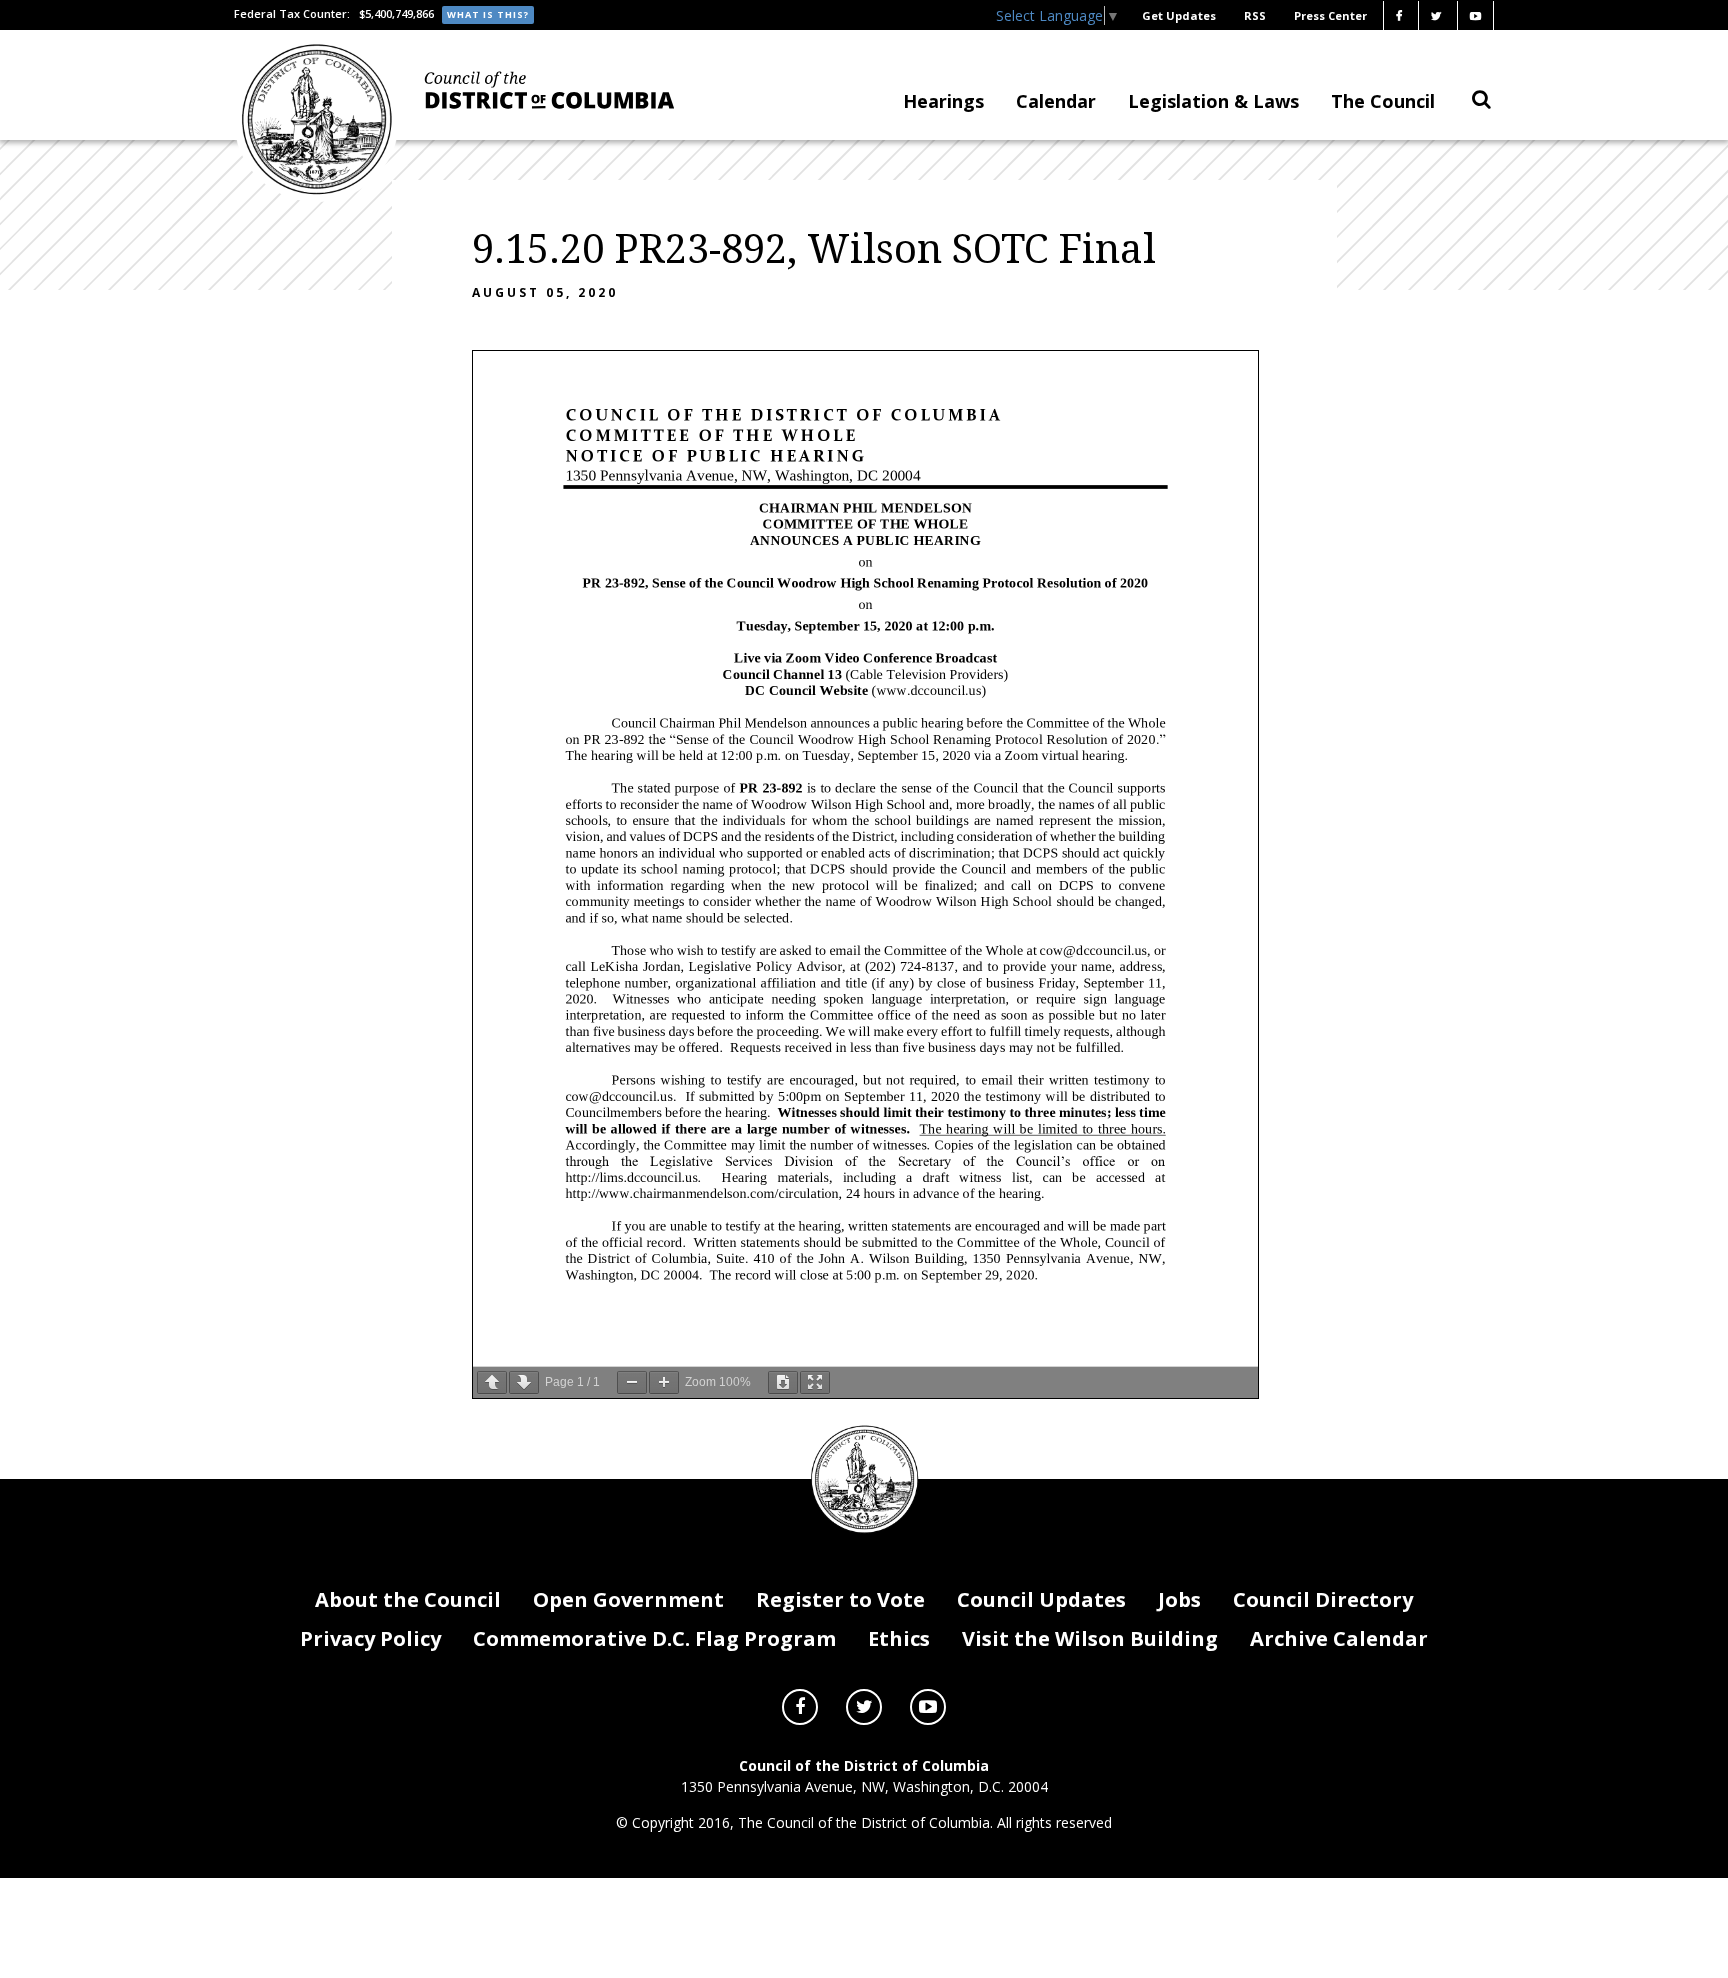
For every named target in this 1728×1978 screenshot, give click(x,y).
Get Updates (1179, 15)
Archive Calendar (1339, 1638)
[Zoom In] (664, 1382)
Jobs (1179, 1599)
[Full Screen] (815, 1382)
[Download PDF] (783, 1382)
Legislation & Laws (1213, 101)
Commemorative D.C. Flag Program (654, 1638)
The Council (1383, 101)
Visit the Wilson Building (1090, 1638)
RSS (1255, 15)
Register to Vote (840, 1599)
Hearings (943, 101)
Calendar (1056, 101)
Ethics (899, 1638)
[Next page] (524, 1382)
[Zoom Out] (632, 1382)
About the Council (408, 1599)
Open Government (628, 1599)
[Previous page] (492, 1382)
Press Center (1330, 15)
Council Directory (1323, 1599)
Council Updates (1041, 1599)
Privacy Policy (370, 1638)
